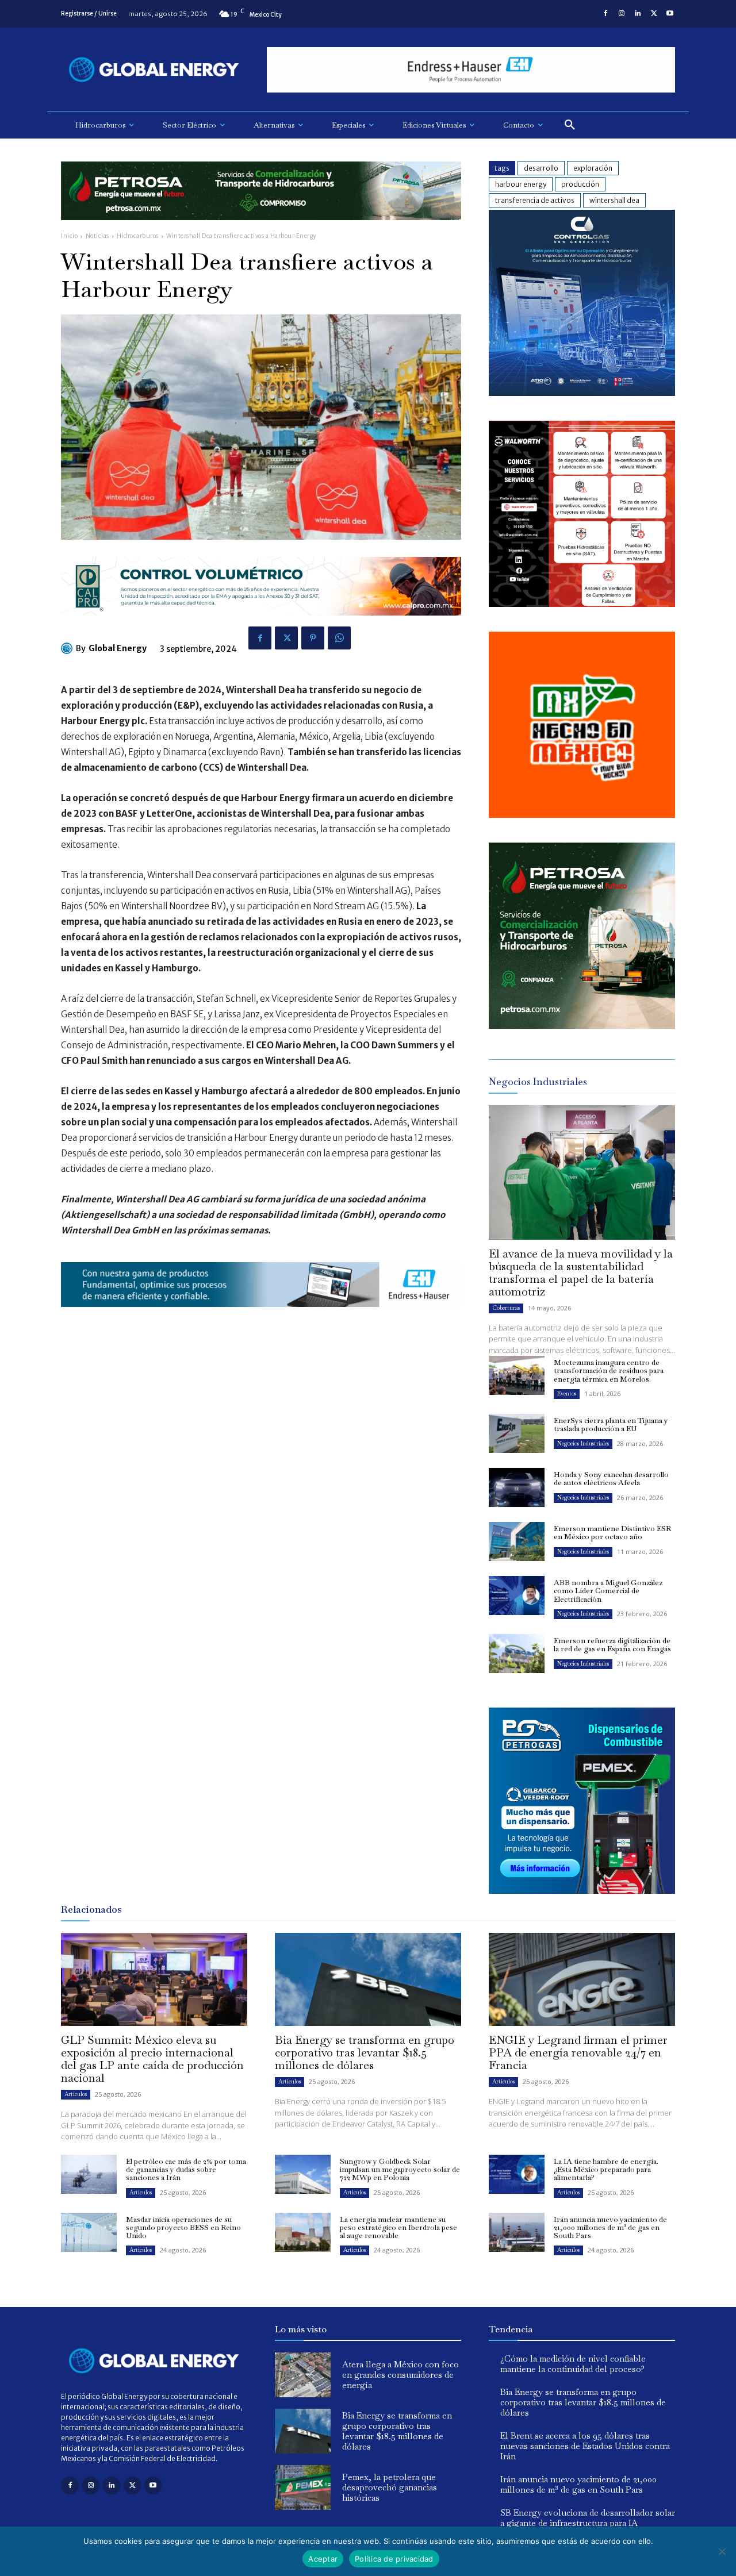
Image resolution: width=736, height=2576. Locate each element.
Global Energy (118, 648)
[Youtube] (670, 14)
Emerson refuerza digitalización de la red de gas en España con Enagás (612, 1645)
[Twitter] (654, 14)
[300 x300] (582, 604)
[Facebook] (605, 14)
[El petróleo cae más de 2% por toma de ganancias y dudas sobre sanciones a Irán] (89, 2174)
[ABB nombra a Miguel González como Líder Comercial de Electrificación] (517, 1595)
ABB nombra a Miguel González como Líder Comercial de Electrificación (608, 1591)
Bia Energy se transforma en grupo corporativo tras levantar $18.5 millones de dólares (365, 2052)
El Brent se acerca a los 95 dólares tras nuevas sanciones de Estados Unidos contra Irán (585, 2446)
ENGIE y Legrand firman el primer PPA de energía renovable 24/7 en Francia (578, 2052)
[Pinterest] (313, 638)
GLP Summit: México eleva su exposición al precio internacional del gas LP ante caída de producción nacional (152, 2059)
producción (580, 184)
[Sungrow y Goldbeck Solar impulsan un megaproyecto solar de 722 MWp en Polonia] (303, 2174)
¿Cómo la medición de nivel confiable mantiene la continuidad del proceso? (573, 2364)
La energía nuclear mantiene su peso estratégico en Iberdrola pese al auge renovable (398, 2228)
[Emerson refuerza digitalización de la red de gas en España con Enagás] (517, 1654)
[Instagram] (622, 14)
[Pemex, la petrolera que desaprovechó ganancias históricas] (303, 2487)
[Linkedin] (638, 14)
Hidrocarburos (138, 236)
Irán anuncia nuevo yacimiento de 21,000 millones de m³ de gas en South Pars (610, 2228)
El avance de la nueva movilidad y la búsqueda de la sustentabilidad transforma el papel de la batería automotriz (581, 1272)
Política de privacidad (394, 2559)
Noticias (97, 236)
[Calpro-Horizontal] (261, 624)
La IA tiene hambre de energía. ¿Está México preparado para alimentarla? (606, 2170)
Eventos (567, 1393)
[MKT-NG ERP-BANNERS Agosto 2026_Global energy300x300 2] (582, 393)
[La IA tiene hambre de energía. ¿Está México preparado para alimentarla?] (517, 2174)
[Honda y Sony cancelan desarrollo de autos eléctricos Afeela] (517, 1487)
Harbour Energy (521, 184)
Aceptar (323, 2559)
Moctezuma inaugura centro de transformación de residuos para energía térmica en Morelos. (609, 1371)
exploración (593, 168)
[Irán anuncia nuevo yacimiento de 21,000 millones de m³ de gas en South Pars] (517, 2232)
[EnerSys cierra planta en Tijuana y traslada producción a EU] (517, 1433)
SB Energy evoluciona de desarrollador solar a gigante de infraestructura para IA (588, 2518)
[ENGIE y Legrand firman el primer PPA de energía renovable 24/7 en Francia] (582, 1979)
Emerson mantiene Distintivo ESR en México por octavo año (612, 1533)
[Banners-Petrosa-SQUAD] (582, 1026)
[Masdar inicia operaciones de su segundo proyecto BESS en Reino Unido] (89, 2232)
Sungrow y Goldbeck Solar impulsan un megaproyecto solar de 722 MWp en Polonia (400, 2170)
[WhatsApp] (339, 638)
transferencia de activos (535, 200)
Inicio (69, 236)
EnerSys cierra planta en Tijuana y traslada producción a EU (611, 1425)
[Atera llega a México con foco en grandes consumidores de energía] (303, 2375)
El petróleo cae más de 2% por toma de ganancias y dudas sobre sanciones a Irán (186, 2170)
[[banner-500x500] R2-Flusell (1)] (582, 815)
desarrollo (541, 168)
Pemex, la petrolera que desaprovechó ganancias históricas (390, 2487)
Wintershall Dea (614, 200)
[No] (722, 2551)
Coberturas (506, 1308)
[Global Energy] (68, 648)
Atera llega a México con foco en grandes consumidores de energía (400, 2375)
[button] (570, 125)
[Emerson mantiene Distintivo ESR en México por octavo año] (517, 1541)
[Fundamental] (471, 70)
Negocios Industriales (583, 1443)
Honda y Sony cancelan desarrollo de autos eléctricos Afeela (611, 1479)
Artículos (76, 2094)
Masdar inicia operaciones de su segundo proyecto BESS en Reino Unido (183, 2228)
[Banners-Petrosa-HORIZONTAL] (261, 229)
